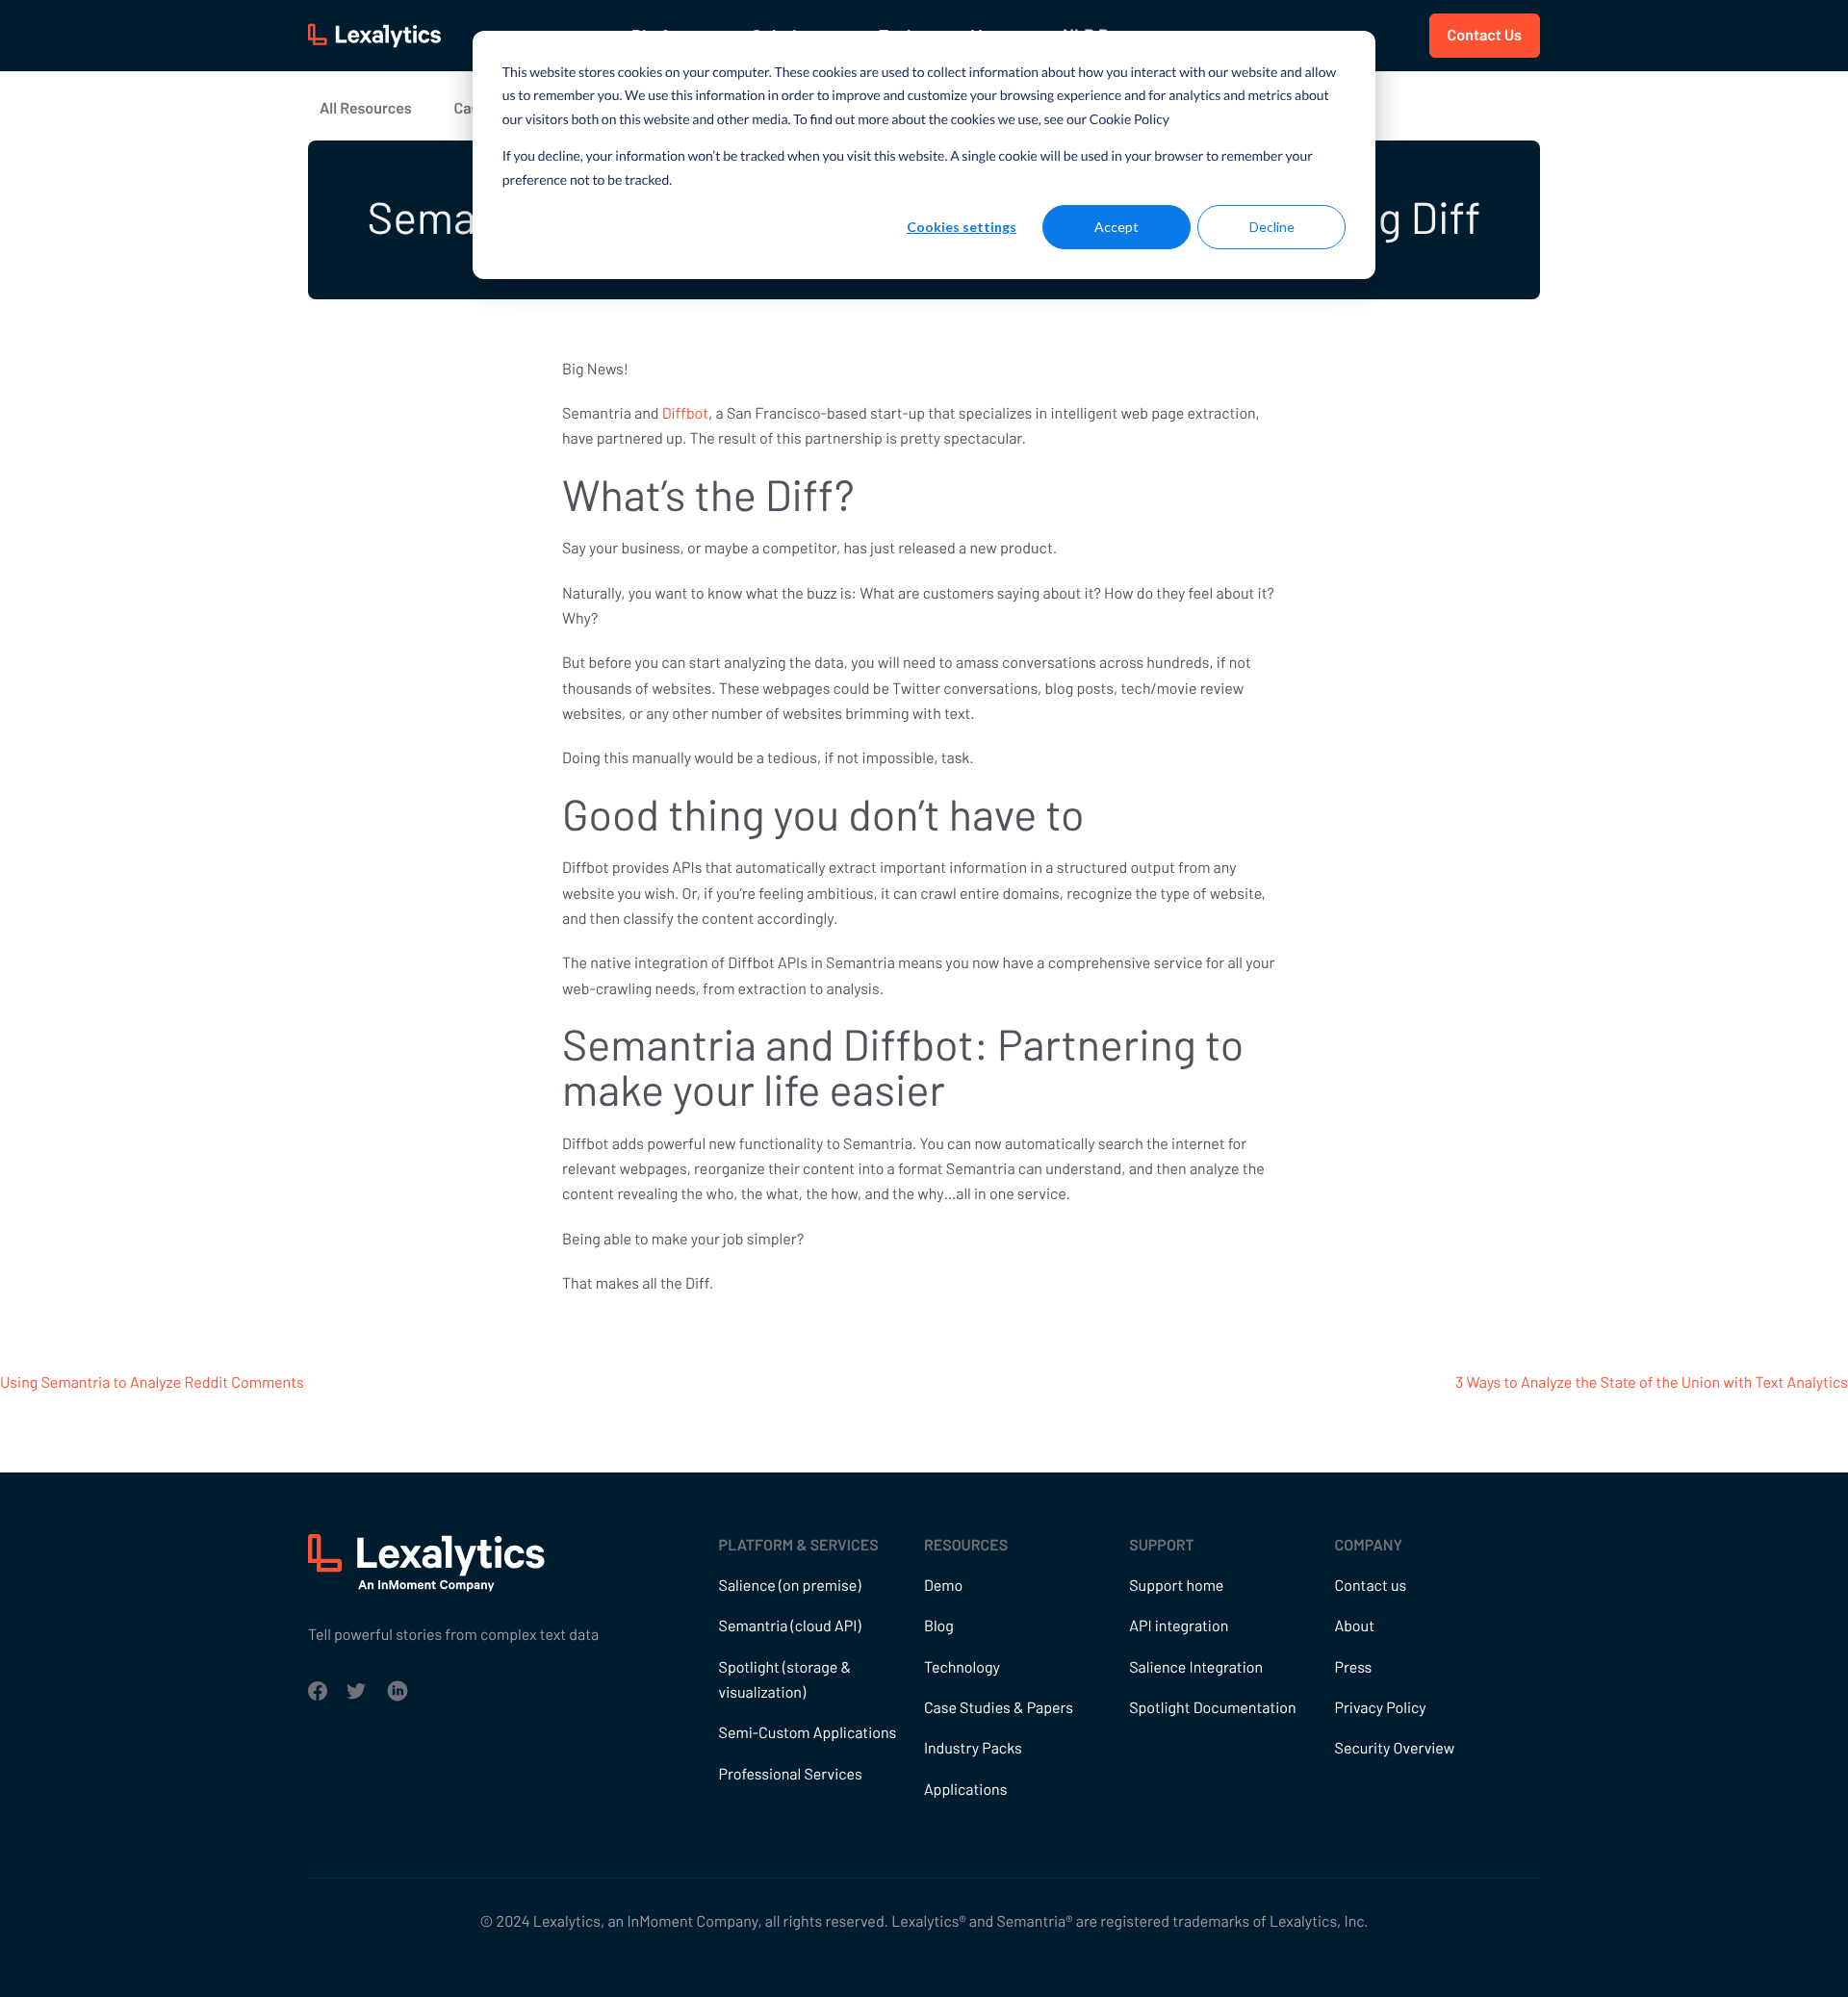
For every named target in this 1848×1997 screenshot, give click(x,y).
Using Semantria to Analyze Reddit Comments (152, 1383)
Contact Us (1485, 35)
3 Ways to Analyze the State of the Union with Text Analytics (1652, 1383)
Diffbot (685, 413)
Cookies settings (962, 227)
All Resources (366, 108)
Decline (1272, 227)
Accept (1116, 227)
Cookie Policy (1129, 119)
